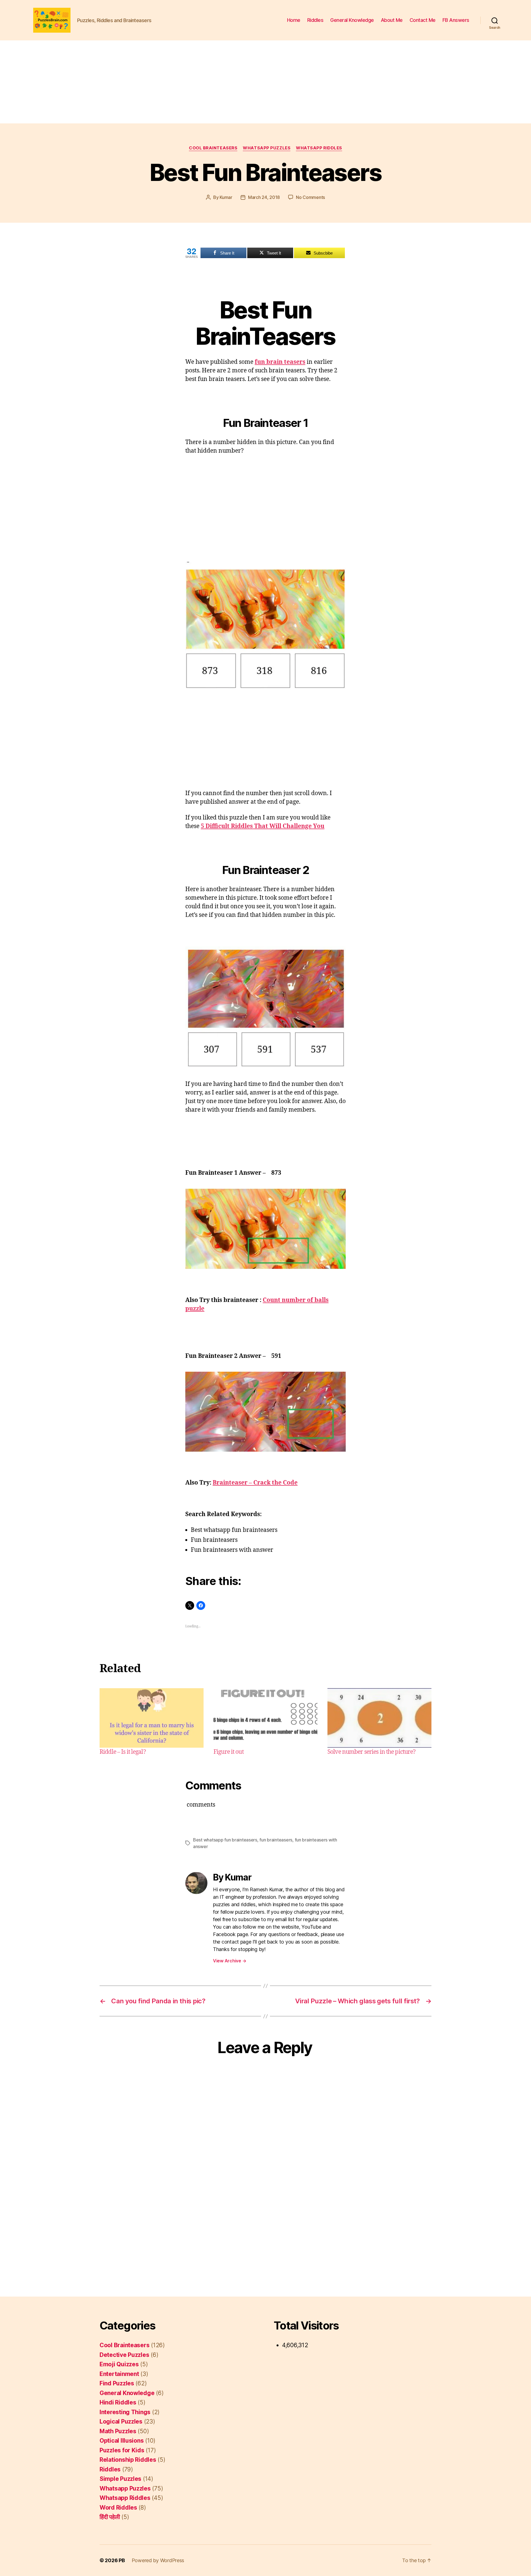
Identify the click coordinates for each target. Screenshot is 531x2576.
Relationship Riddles (128, 2460)
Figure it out (229, 1752)
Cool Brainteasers (213, 148)
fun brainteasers (276, 1840)
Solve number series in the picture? (371, 1752)
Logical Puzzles (121, 2421)
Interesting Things (125, 2412)
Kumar (226, 197)
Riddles (315, 20)
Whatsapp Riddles (319, 148)
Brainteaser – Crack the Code (255, 1483)
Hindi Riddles (118, 2402)
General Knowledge (352, 20)
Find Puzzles (117, 2383)
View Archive (230, 1961)
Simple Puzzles (120, 2479)
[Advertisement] (265, 82)
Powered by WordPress (158, 2560)
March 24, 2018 (264, 197)
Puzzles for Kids (122, 2450)
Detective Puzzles (124, 2355)
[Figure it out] (265, 1718)
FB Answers (456, 20)
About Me (392, 20)
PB (122, 2560)
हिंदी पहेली (110, 2517)
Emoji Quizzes (119, 2364)
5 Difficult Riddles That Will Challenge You (263, 826)
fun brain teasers (280, 362)
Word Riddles (118, 2508)
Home (294, 20)
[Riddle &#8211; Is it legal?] (152, 1718)
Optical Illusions (122, 2441)
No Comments (310, 197)
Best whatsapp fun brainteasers (225, 1840)
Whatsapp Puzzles (267, 148)
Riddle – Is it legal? (123, 1752)
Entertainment (119, 2374)
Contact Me (423, 20)
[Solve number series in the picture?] (379, 1718)
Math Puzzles (118, 2431)
